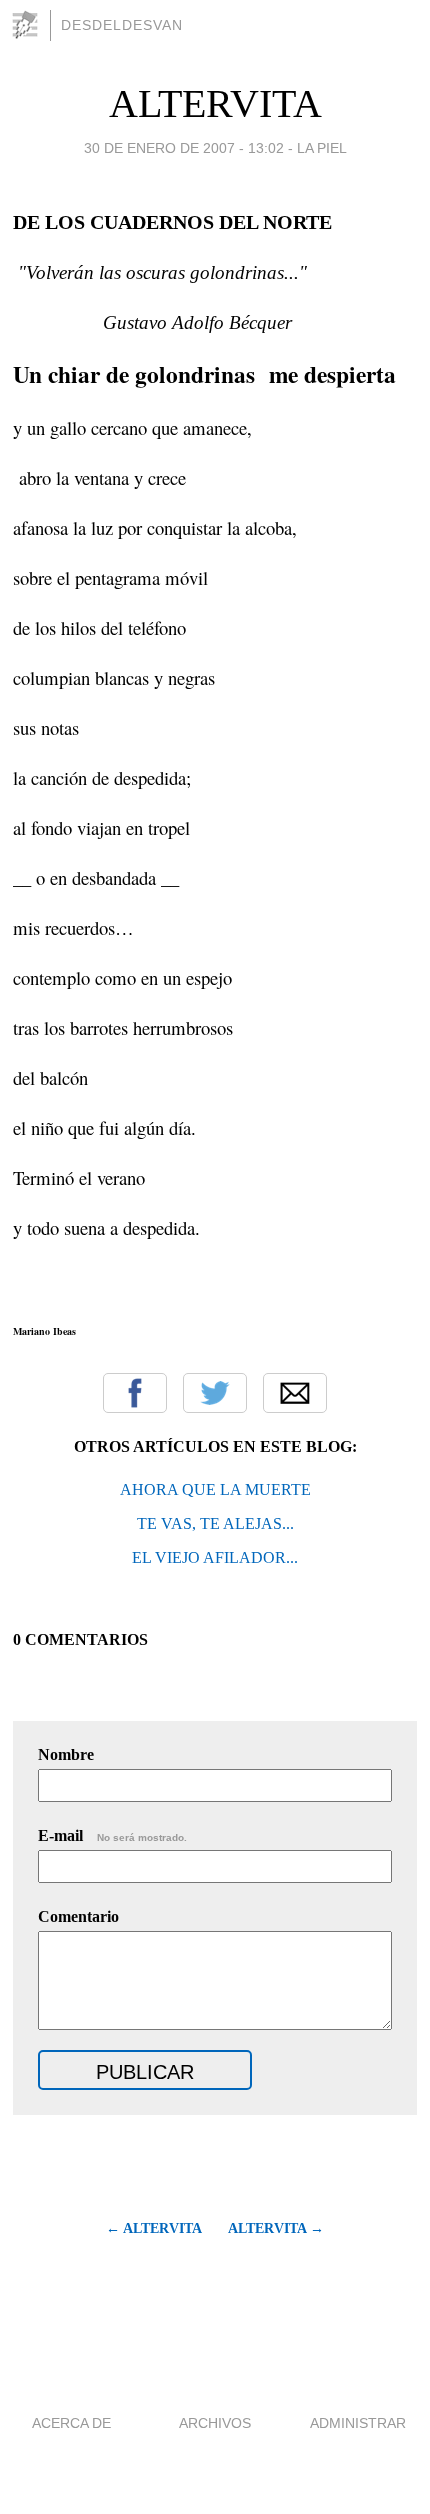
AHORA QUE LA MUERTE (215, 1489)
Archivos (215, 2423)
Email (295, 1393)
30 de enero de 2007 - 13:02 (184, 148)
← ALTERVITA (153, 2228)
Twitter (215, 1393)
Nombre (66, 1754)
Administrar (358, 2423)
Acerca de (71, 2423)
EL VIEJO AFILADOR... (215, 1557)
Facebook (135, 1393)
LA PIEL (322, 148)
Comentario (78, 1916)
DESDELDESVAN (122, 25)
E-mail (112, 1835)
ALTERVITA (215, 103)
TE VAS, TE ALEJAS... (215, 1523)
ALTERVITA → (276, 2228)
